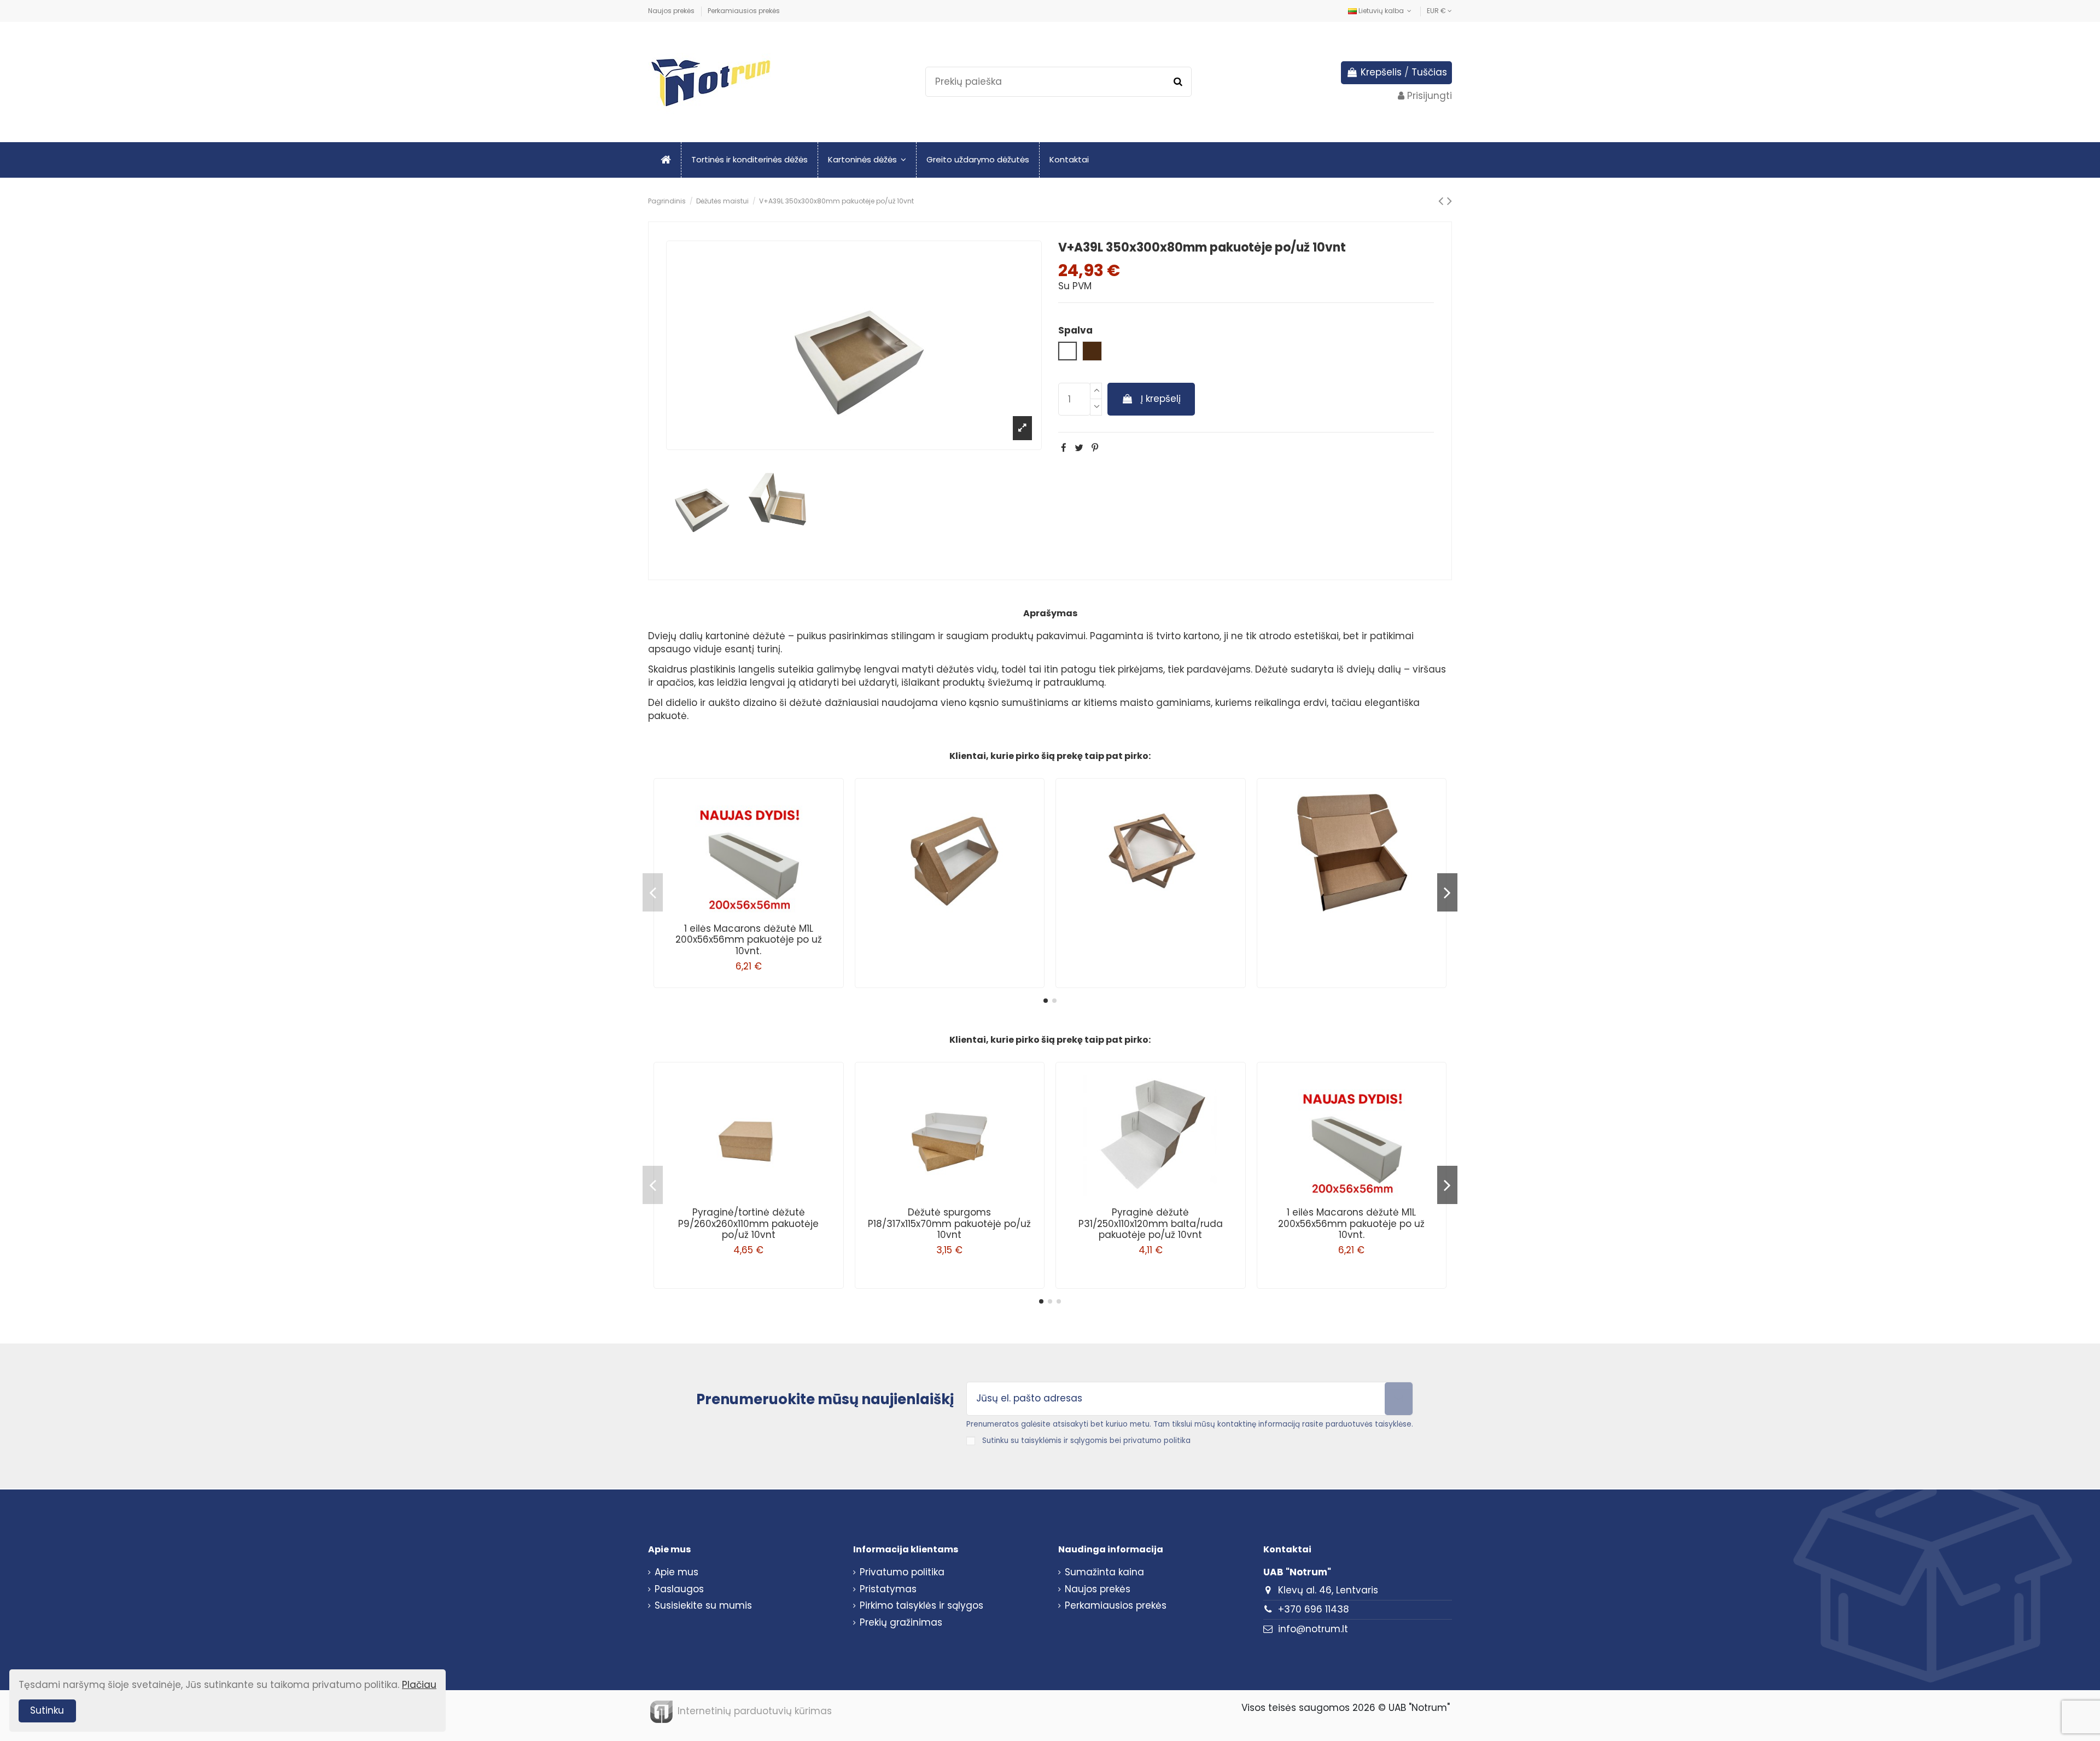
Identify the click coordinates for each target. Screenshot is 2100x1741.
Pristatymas (888, 1589)
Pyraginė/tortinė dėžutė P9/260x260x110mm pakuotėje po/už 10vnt (748, 1223)
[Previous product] (1443, 201)
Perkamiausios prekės (744, 11)
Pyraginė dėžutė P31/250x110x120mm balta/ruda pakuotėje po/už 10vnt (1151, 1223)
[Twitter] (1079, 448)
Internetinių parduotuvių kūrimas (755, 1711)
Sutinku (47, 1710)
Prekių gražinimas (901, 1623)
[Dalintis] (1064, 448)
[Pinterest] (1095, 448)
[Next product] (1449, 201)
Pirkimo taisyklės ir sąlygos (921, 1606)
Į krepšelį (1161, 399)
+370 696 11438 (1314, 1609)
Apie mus (676, 1572)
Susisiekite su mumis (703, 1606)
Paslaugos (679, 1589)
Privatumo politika (902, 1572)
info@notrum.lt (1313, 1629)
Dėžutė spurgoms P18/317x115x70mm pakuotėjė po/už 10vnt (949, 1223)
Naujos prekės (672, 11)
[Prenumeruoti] (1399, 1399)
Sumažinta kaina (1104, 1572)
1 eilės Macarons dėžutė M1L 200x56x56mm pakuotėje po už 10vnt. (749, 940)
